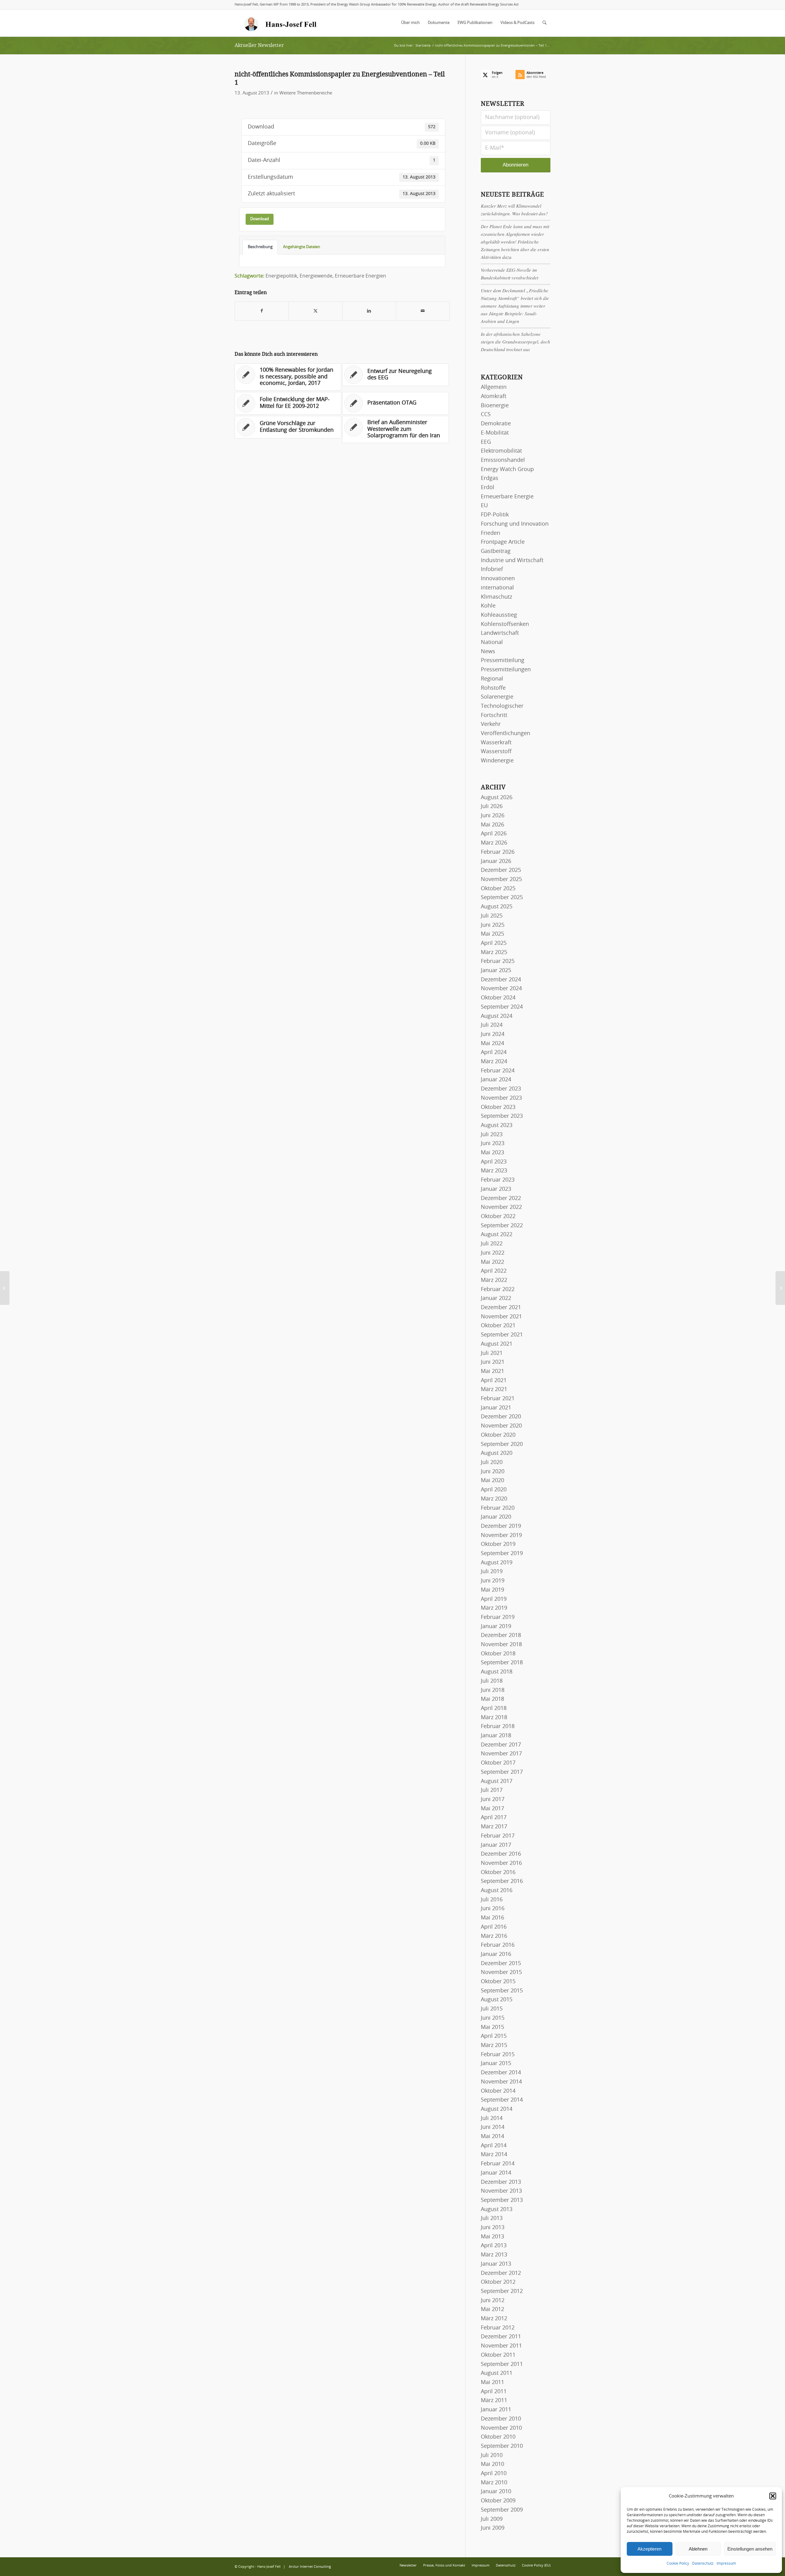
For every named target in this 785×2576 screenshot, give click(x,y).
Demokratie (496, 424)
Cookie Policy (678, 2563)
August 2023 (497, 1125)
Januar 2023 (496, 1189)
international (497, 588)
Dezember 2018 (501, 1635)
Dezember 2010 (501, 2419)
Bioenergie (495, 406)
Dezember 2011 (501, 2337)
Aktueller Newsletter (259, 45)
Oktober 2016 (498, 1873)
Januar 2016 (496, 1954)
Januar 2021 (496, 1408)
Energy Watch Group (507, 470)
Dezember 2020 (501, 1417)
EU (484, 506)
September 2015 (502, 1991)
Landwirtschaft (500, 633)
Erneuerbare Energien (360, 276)
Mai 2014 (492, 2137)
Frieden (490, 533)
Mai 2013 (492, 2237)
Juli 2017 (492, 1790)
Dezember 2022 (501, 1198)
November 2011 (501, 2346)
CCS (486, 415)
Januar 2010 (496, 2492)
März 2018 (494, 1718)
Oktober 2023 (498, 1107)
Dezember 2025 (501, 870)
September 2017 (502, 1772)
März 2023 (494, 1171)
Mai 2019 (492, 1590)
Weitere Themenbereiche (306, 93)
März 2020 (494, 1499)
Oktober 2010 (498, 2437)
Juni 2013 (493, 2228)
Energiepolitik (281, 276)
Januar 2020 (496, 1517)
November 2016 (501, 1863)
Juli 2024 (492, 1025)
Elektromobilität (501, 451)
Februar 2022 (498, 1290)
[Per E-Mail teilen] (423, 311)
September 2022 (502, 1226)
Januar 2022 (496, 1298)
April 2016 (494, 1927)
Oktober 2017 (498, 1763)
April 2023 (494, 1162)
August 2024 (497, 1016)
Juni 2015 (493, 2018)
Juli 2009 (492, 2519)
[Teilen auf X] (316, 311)
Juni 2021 (493, 1362)
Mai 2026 (492, 825)
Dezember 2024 (501, 980)
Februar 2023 (498, 1180)
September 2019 (502, 1554)
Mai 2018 (492, 1699)
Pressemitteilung (503, 661)
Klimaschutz (496, 597)
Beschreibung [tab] (260, 247)
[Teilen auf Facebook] (262, 311)
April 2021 (494, 1381)
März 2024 (494, 1062)
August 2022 (497, 1235)
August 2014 (497, 2109)
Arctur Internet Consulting (310, 2567)
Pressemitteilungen (506, 670)
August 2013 (497, 2210)
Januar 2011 (496, 2410)
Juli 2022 (492, 1244)
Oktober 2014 (498, 2091)
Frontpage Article (503, 542)
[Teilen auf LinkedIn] (369, 311)
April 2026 (494, 834)
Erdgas (490, 478)
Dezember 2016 (501, 1854)
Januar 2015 (496, 2064)
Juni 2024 (493, 1034)
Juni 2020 (493, 1472)
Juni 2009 (493, 2528)
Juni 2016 (493, 1909)
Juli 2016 (492, 1900)
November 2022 (501, 1207)
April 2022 (494, 1271)
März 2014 (494, 2155)
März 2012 (494, 2319)
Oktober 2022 (498, 1217)
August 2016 (497, 1891)
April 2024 (494, 1052)
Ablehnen (698, 2549)
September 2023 (502, 1116)
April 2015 (494, 2036)
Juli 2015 (492, 2009)
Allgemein (494, 387)
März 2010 (494, 2483)
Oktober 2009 (498, 2501)
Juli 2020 (492, 1462)
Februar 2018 (498, 1727)
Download (260, 219)
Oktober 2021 (498, 1326)
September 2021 (502, 1335)
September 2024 (502, 1007)
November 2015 (501, 1972)
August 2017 (497, 1781)
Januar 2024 (496, 1080)
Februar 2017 (498, 1836)
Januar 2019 (496, 1627)
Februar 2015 (498, 2055)
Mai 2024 (492, 1044)
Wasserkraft (496, 743)
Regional (492, 679)
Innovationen (498, 579)
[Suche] (544, 23)
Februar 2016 (498, 1945)
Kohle (488, 606)
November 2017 (501, 1754)
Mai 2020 (492, 1481)
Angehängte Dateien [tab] (302, 247)
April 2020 (494, 1490)
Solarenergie (497, 697)
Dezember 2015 (501, 1964)
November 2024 (501, 989)
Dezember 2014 (501, 2073)
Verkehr (491, 724)
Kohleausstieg (499, 615)
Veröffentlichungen (505, 734)
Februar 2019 (498, 1617)
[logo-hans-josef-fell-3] (281, 23)
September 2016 (502, 1881)
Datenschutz (703, 2563)
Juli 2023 (492, 1135)
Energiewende (316, 276)
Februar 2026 (498, 852)
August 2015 (497, 2000)
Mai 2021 (492, 1371)
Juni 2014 (493, 2127)
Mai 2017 (492, 1809)
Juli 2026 (492, 807)
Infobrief (492, 569)
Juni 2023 (493, 1144)
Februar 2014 (498, 2164)
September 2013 (502, 2200)
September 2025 (502, 898)
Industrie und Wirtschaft (512, 561)
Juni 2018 (493, 1690)
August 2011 (497, 2373)
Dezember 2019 (501, 1526)
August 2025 (497, 907)
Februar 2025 (498, 961)
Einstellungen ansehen (750, 2549)
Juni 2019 (493, 1581)
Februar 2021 (498, 1399)
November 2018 (501, 1645)
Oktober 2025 (498, 889)
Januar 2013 (496, 2264)
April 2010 (494, 2474)
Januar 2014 (496, 2173)
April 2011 (494, 2392)
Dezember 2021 (501, 1308)
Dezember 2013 (501, 2182)
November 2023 (501, 1098)
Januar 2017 (496, 1845)
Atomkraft (494, 397)
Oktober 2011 (498, 2355)
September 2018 (502, 1663)
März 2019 (494, 1608)
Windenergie (497, 761)
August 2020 (497, 1453)
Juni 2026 (493, 816)
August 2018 (497, 1672)
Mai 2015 (492, 2027)
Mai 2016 (492, 1918)
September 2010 (502, 2446)
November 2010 (501, 2428)
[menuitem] (410, 23)
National (492, 642)
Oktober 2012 (498, 2282)
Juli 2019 (492, 1572)
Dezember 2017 (501, 1745)
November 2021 (501, 1317)
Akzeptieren (649, 2549)
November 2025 (501, 880)
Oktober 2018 (498, 1654)
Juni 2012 (493, 2301)
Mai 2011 (492, 2382)
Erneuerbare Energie (507, 497)
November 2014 (501, 2082)
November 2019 (501, 1535)
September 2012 (502, 2291)
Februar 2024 (498, 1071)
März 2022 (494, 1280)
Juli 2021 (492, 1353)
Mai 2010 (492, 2464)
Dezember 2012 (501, 2273)
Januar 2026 (496, 861)
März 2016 (494, 1936)
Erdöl (488, 488)
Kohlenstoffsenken (505, 624)
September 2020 (502, 1444)
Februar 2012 (498, 2328)
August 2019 (497, 1563)
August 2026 (497, 798)
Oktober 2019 (498, 1544)
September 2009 (502, 2510)
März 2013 (494, 2255)
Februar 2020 (498, 1508)
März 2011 (494, 2401)
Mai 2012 (492, 2310)
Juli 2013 (492, 2218)
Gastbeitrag (496, 551)
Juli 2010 (492, 2455)
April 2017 (494, 1818)
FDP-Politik (495, 515)
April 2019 (494, 1599)
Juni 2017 (493, 1800)
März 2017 (494, 1827)
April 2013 (494, 2246)
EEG (486, 442)
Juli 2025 (492, 916)
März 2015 (494, 2045)
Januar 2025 (496, 971)
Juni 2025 (493, 925)
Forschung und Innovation (515, 524)
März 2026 (494, 843)
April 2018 (494, 1708)
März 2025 (494, 953)
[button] (773, 2496)
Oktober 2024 (498, 998)
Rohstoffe (493, 688)
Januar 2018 (496, 1736)
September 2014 (502, 2100)
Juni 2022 (493, 1253)
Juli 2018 (492, 1681)
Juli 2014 (492, 2118)
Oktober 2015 (498, 1982)
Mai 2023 (492, 1153)
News (488, 652)
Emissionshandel (503, 460)
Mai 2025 (492, 934)
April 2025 (494, 943)
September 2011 (502, 2364)
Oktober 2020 (498, 1435)
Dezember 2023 (501, 1089)
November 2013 (501, 2191)
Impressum (726, 2563)
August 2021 (497, 1344)
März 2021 (494, 1390)
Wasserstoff (496, 752)
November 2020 (501, 1426)
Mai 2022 (492, 1262)
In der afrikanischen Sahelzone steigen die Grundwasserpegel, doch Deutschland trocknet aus (515, 342)
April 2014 (494, 2146)
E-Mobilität (495, 433)
